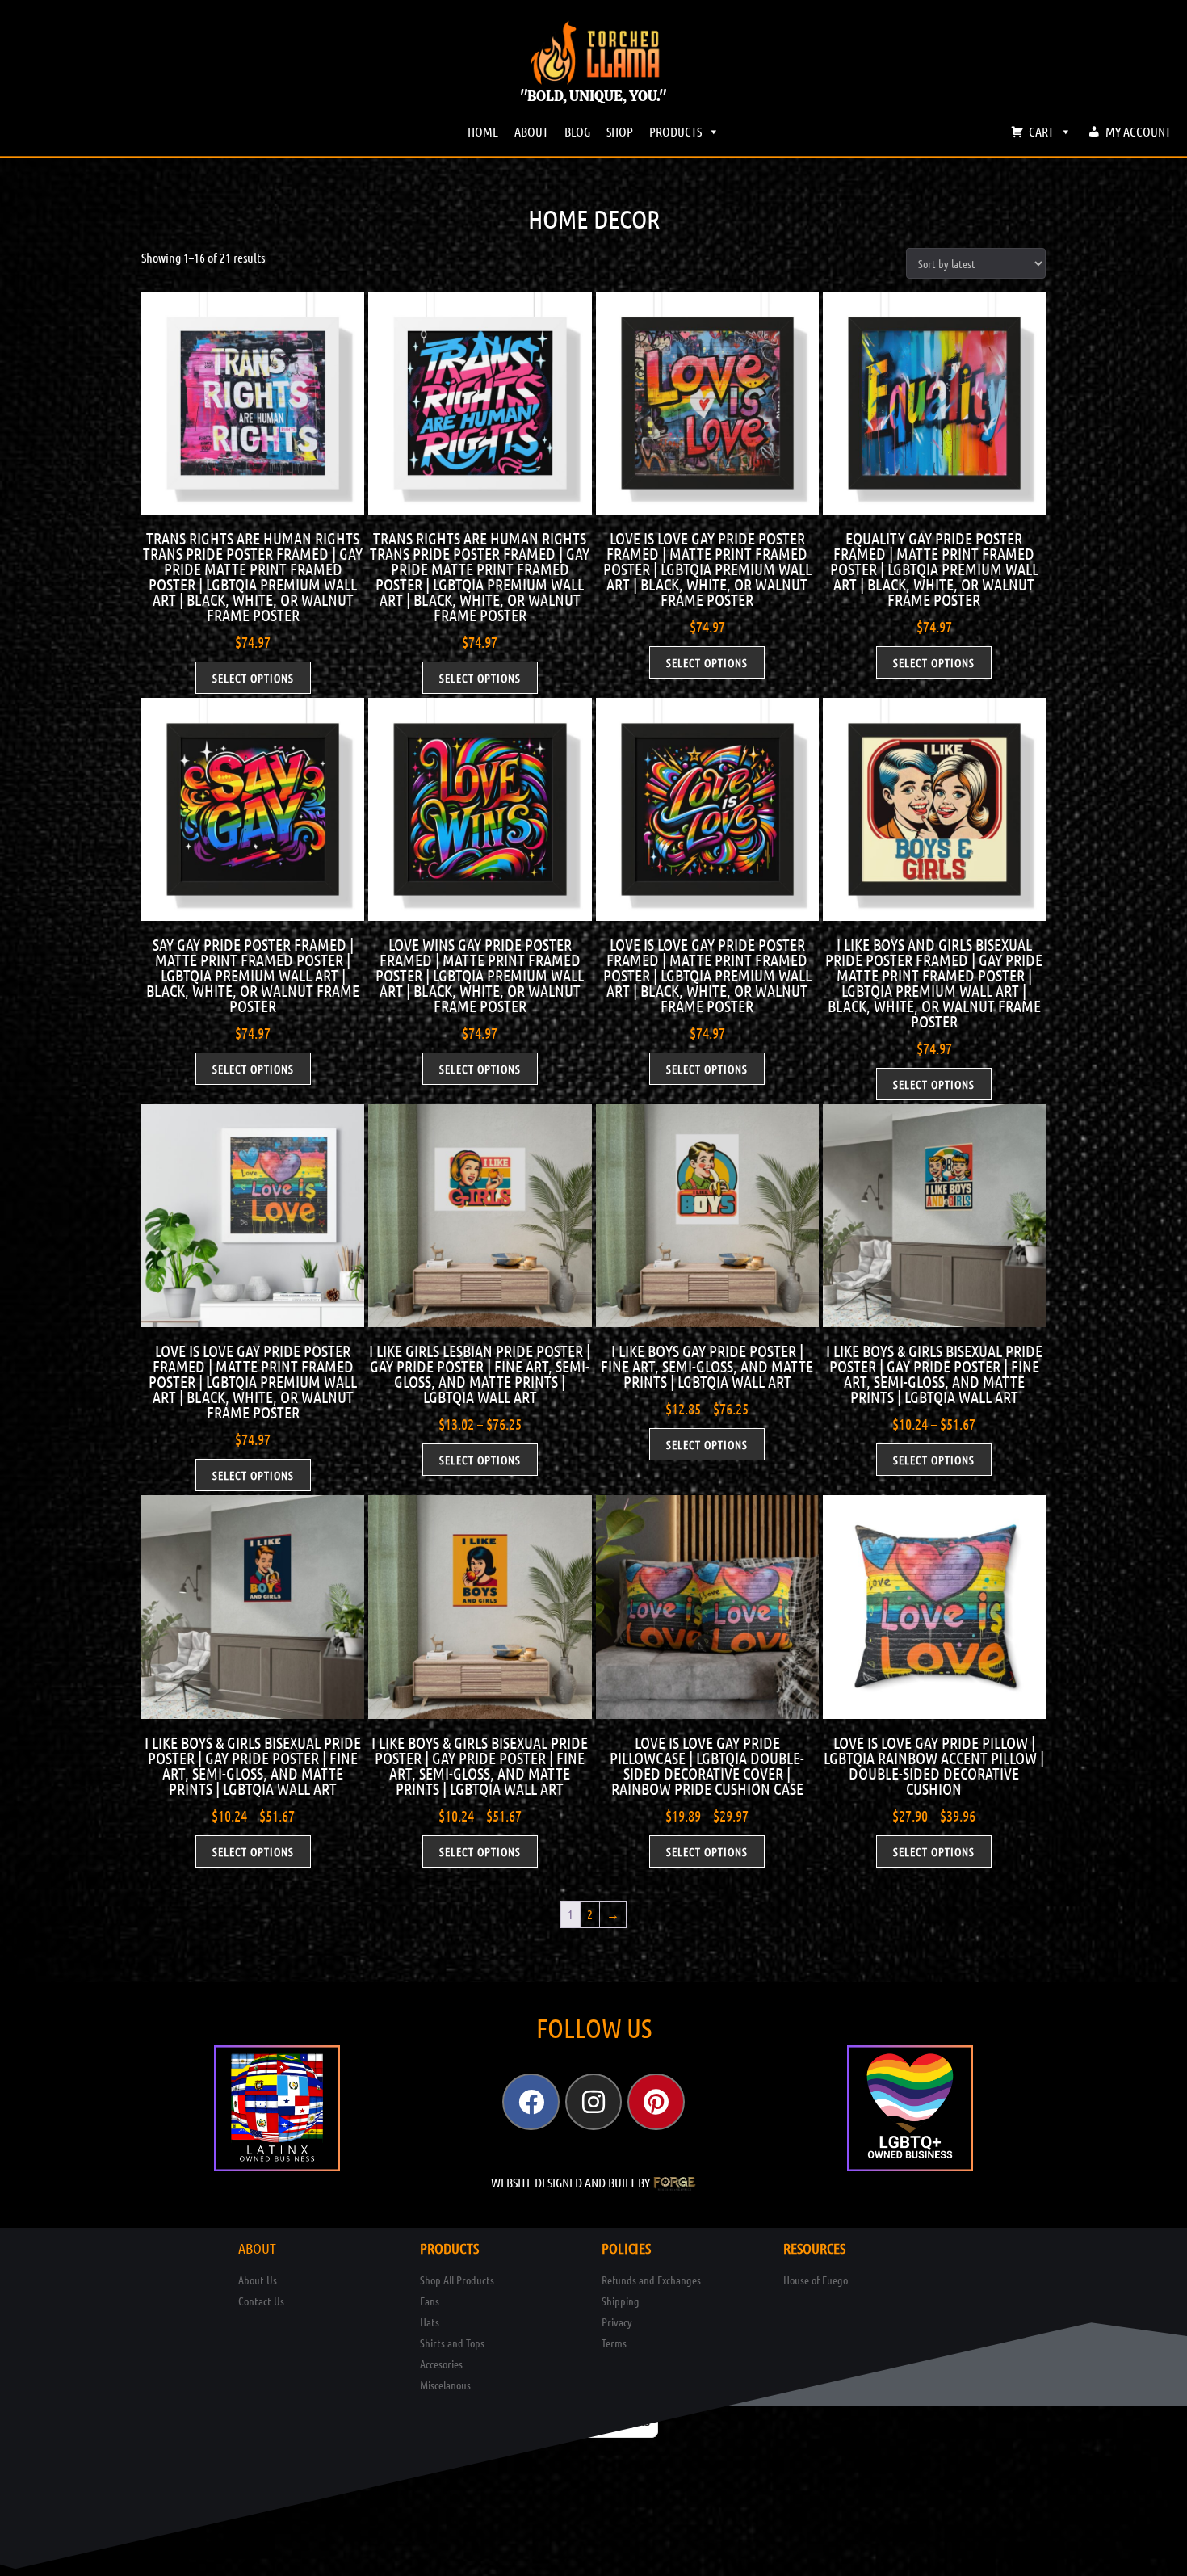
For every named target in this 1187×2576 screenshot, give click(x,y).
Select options (253, 678)
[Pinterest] (656, 2102)
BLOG (577, 131)
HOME (483, 131)
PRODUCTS (675, 131)
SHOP (620, 131)
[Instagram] (593, 2102)
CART (1041, 131)
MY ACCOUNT (1138, 131)
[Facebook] (531, 2102)
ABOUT (531, 131)
